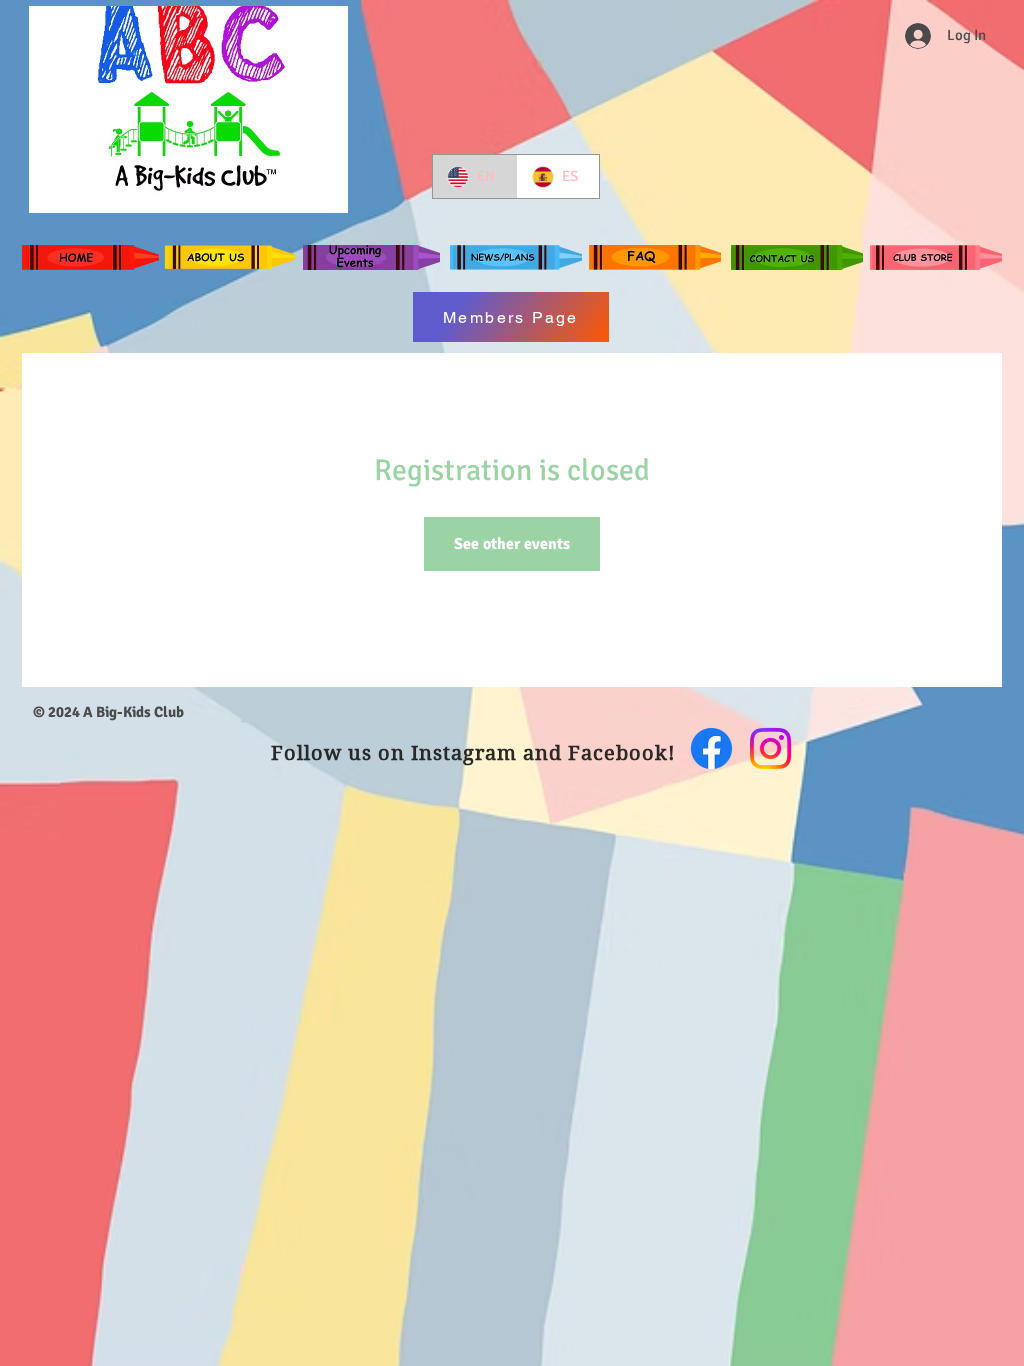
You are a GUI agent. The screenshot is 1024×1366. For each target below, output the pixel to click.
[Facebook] (711, 748)
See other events (512, 544)
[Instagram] (770, 748)
